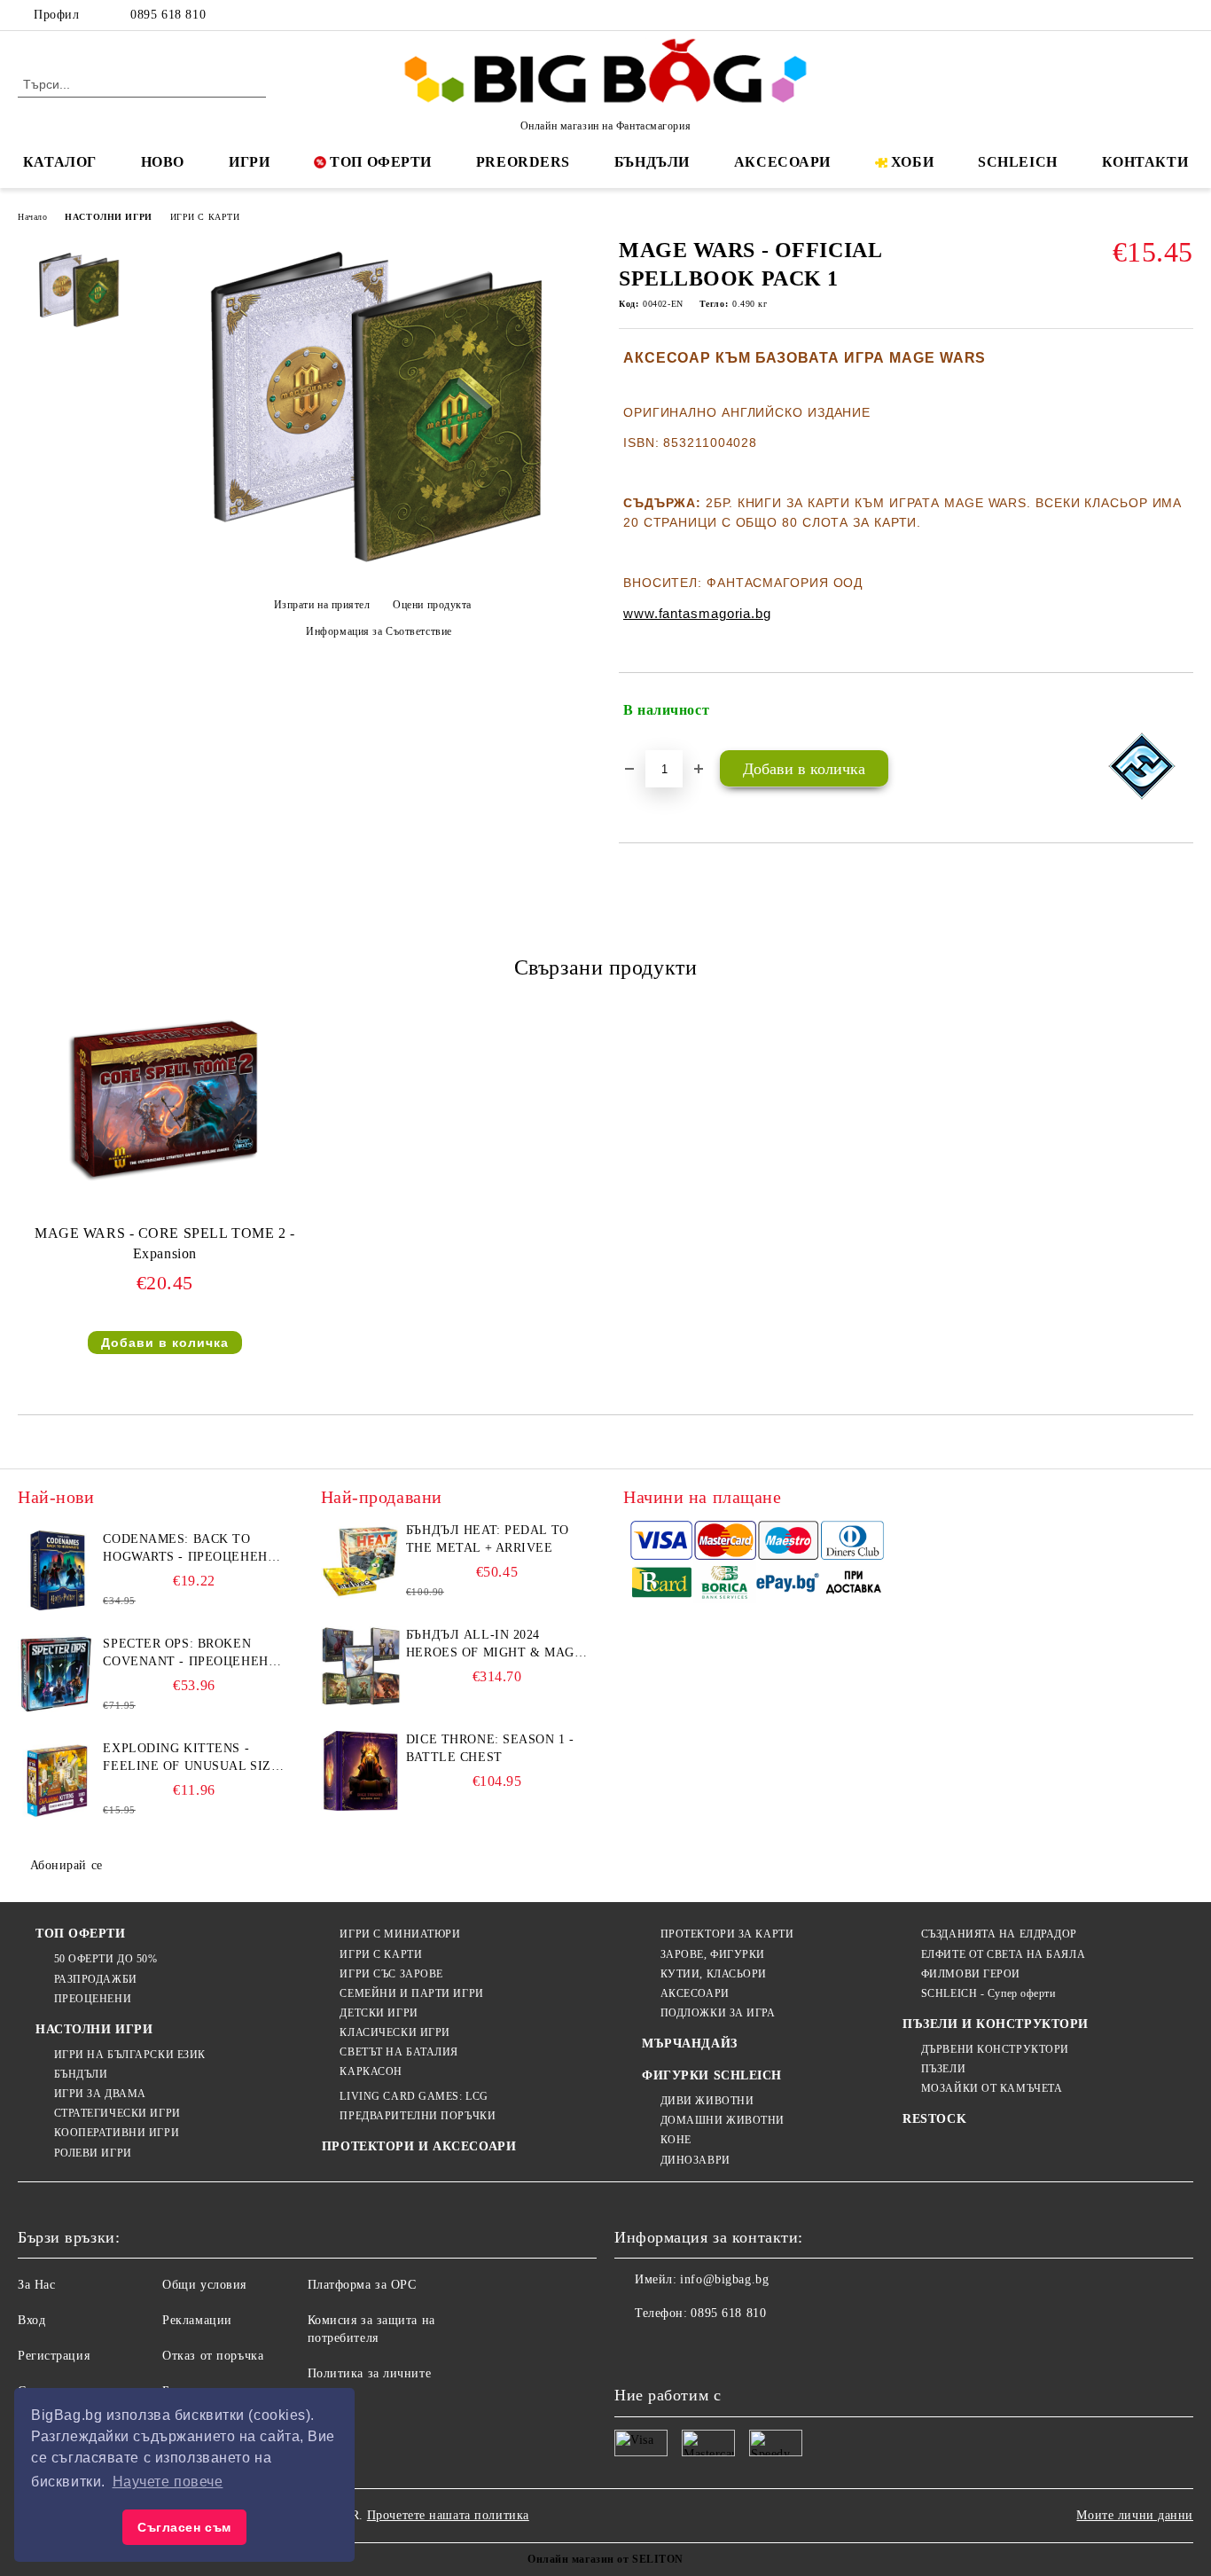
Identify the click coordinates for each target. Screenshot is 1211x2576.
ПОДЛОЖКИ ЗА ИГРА (718, 2013)
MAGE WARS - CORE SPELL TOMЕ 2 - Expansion (164, 1243)
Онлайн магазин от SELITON (605, 2559)
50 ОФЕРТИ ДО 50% (106, 1959)
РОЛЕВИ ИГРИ (93, 2153)
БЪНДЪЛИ (652, 162)
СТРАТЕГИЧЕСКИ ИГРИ (117, 2113)
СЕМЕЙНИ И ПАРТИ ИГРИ (411, 1993)
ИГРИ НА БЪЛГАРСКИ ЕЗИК (130, 2055)
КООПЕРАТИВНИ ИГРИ (117, 2133)
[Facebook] (1104, 15)
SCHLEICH (1017, 162)
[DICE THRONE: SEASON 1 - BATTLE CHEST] (361, 1771)
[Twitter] (1130, 15)
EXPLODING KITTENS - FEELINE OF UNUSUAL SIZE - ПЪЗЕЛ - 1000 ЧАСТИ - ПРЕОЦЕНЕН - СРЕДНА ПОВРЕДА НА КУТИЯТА (191, 1758)
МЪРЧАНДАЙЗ (690, 2044)
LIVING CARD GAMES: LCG (414, 2096)
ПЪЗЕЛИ (943, 2069)
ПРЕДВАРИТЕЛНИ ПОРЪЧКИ (418, 2116)
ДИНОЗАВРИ (695, 2160)
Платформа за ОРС (362, 2285)
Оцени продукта (432, 605)
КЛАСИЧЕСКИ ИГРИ (395, 2032)
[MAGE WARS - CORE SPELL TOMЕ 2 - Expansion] (165, 1100)
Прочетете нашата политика (448, 2515)
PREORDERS (523, 162)
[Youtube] (746, 2349)
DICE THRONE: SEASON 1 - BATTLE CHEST (490, 1748)
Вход (31, 2320)
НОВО (163, 162)
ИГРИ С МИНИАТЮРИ (400, 1934)
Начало (32, 217)
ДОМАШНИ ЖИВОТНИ (723, 2120)
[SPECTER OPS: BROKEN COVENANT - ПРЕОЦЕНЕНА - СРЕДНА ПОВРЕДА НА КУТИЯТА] (58, 1675)
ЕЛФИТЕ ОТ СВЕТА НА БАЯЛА (1003, 1954)
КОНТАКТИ (1145, 162)
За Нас (36, 2285)
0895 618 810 (168, 15)
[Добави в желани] (1180, 711)
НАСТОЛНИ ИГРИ (108, 217)
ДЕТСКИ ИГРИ (379, 2013)
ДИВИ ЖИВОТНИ (707, 2101)
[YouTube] (1184, 15)
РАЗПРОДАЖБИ (96, 1979)
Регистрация (54, 2356)
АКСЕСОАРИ (782, 162)
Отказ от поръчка (213, 2356)
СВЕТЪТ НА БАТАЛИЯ (399, 2052)
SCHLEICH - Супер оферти (988, 1993)
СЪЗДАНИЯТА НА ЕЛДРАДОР (999, 1934)
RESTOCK (934, 2119)
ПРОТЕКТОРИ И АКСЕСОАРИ (419, 2146)
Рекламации (197, 2320)
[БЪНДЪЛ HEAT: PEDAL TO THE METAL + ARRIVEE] (361, 1562)
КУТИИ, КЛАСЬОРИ (714, 1974)
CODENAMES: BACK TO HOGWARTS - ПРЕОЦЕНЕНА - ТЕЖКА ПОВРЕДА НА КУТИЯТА (190, 1549)
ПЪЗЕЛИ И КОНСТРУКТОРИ (996, 2024)
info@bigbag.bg (724, 2279)
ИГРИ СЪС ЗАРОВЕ (391, 1974)
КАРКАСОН (371, 2071)
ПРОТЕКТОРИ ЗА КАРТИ (727, 1934)
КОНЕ (676, 2140)
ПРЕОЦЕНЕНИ (93, 1999)
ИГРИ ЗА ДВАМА (100, 2094)
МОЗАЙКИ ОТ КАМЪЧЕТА (992, 2088)
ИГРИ (249, 162)
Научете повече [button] (168, 2482)
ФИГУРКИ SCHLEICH (712, 2075)
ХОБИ (912, 162)
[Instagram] (1157, 15)
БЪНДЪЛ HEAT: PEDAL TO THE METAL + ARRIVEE (488, 1539)
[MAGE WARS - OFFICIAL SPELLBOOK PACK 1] (372, 574)
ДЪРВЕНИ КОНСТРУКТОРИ (995, 2049)
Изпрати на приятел (322, 605)
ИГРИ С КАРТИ (205, 217)
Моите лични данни (1135, 2515)
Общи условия (204, 2285)
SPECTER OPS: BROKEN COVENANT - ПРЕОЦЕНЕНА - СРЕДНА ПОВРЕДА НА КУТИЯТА (190, 1654)
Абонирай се (66, 1865)
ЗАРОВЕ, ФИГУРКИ (713, 1954)
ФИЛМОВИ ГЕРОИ (971, 1974)
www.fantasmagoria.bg (697, 613)
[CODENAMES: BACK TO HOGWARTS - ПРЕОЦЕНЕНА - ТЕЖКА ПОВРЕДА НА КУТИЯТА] (58, 1570)
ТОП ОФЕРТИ (381, 162)
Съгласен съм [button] (184, 2527)
